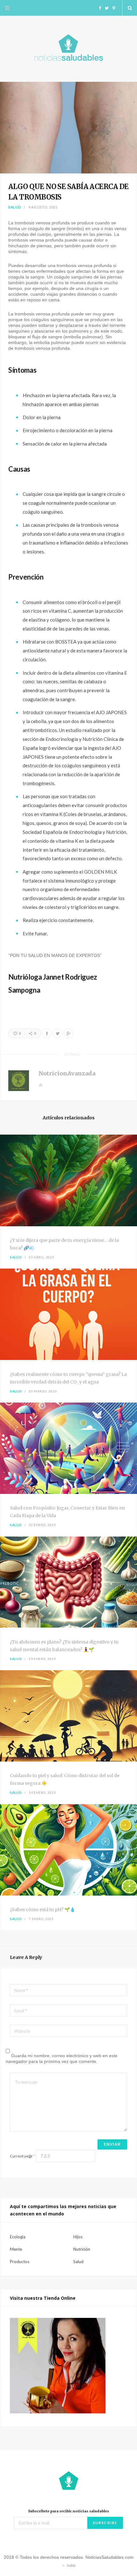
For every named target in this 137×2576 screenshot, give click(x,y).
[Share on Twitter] (58, 1033)
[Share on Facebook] (47, 1033)
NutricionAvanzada (67, 1073)
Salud (15, 207)
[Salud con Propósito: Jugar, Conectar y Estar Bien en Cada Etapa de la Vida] (68, 1449)
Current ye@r (22, 2156)
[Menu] (7, 8)
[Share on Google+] (68, 1033)
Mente (16, 2249)
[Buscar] (130, 8)
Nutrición (82, 2249)
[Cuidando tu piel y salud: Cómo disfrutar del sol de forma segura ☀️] (68, 1717)
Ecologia (18, 2237)
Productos (20, 2262)
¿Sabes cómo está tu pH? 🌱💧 (43, 1910)
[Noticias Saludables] (68, 49)
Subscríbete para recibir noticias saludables (68, 2511)
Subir (71, 2565)
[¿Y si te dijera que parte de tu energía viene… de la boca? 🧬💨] (68, 1181)
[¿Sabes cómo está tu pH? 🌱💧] (68, 1851)
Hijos (78, 2237)
